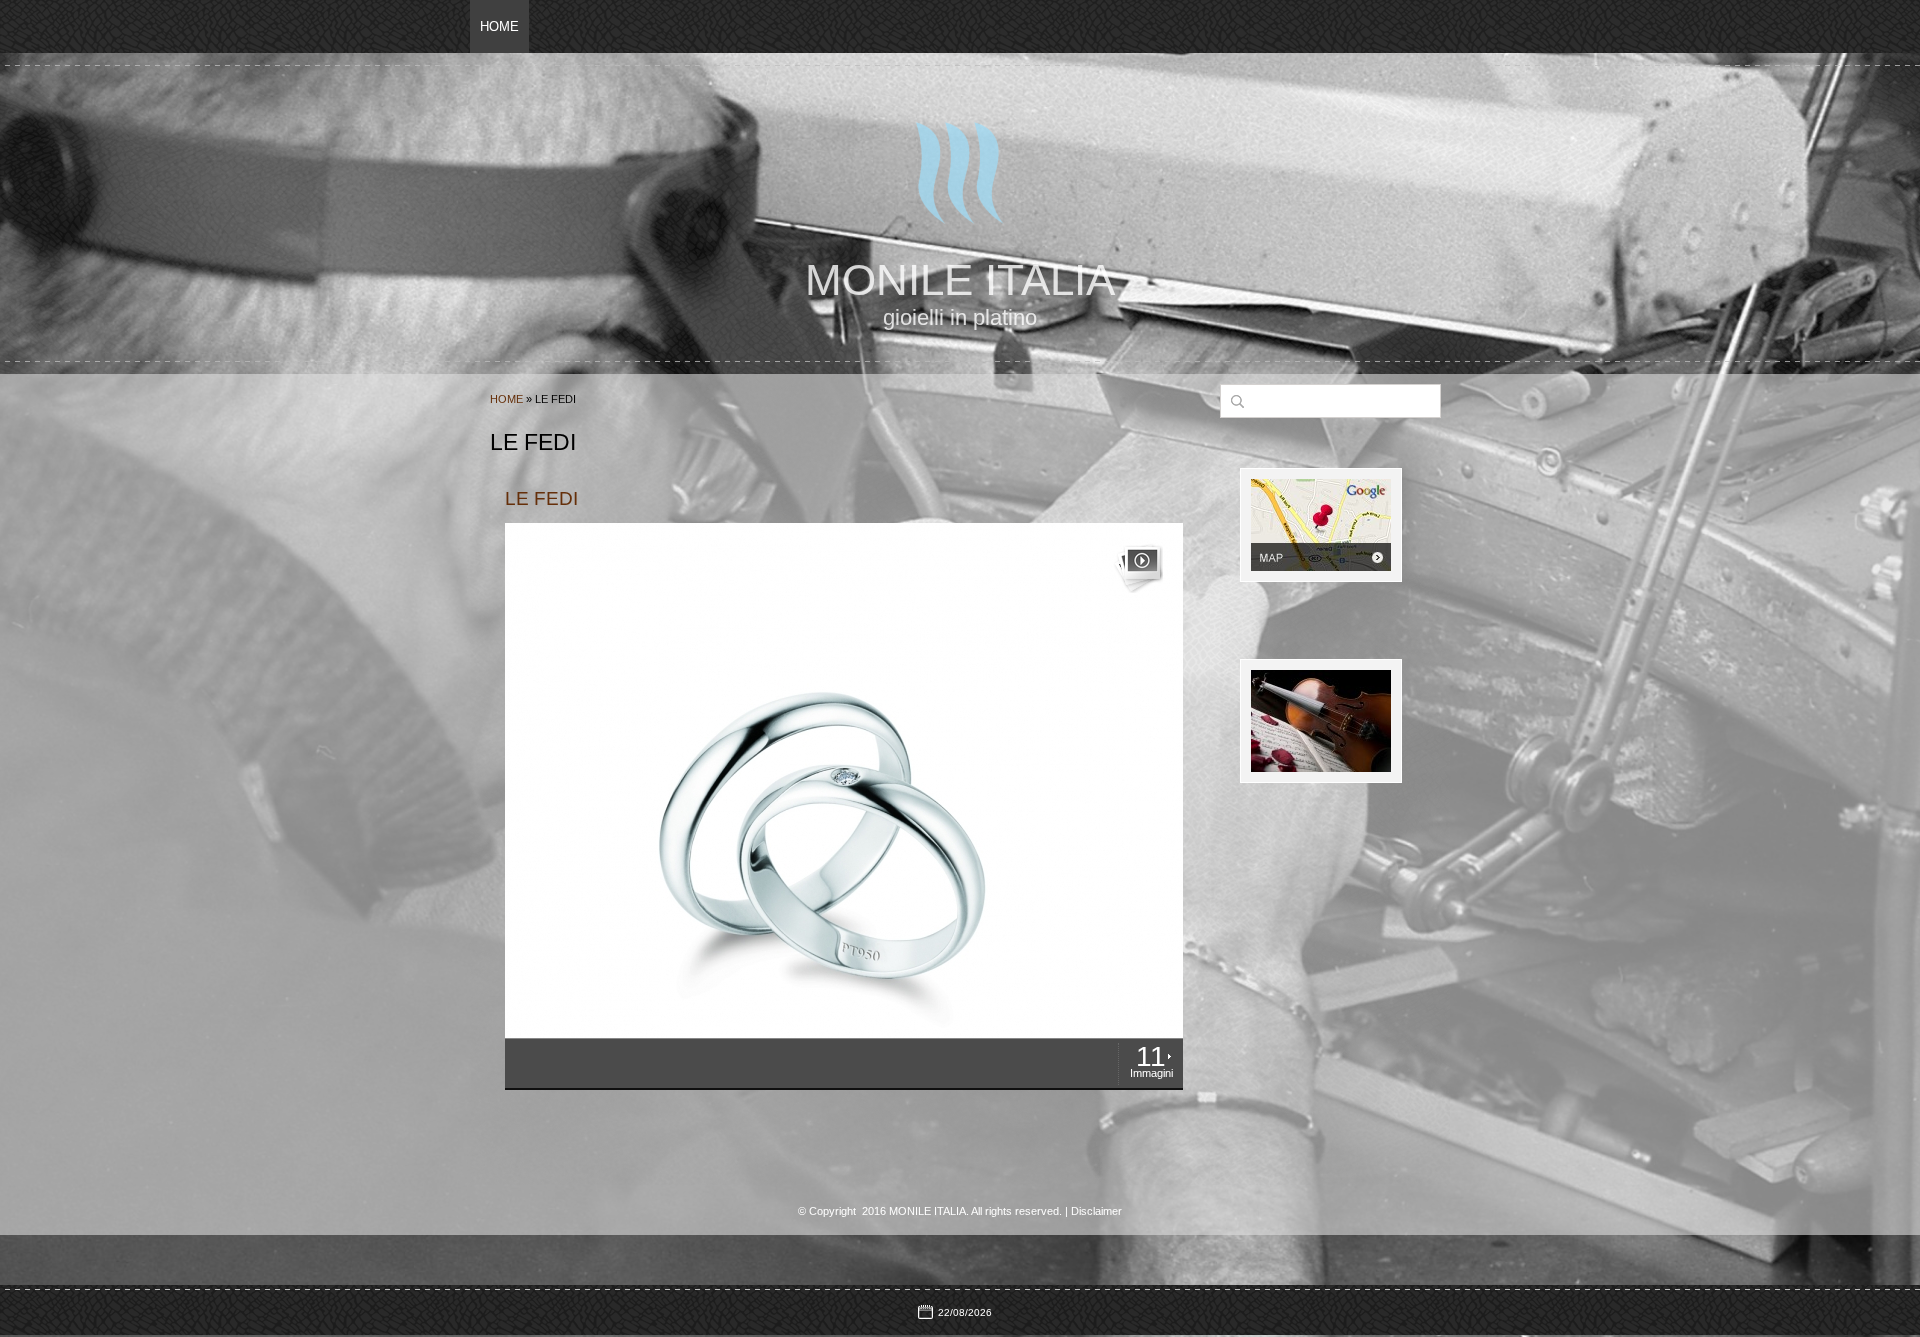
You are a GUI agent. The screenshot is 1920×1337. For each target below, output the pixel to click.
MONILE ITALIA (960, 279)
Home (499, 26)
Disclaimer (1096, 1211)
